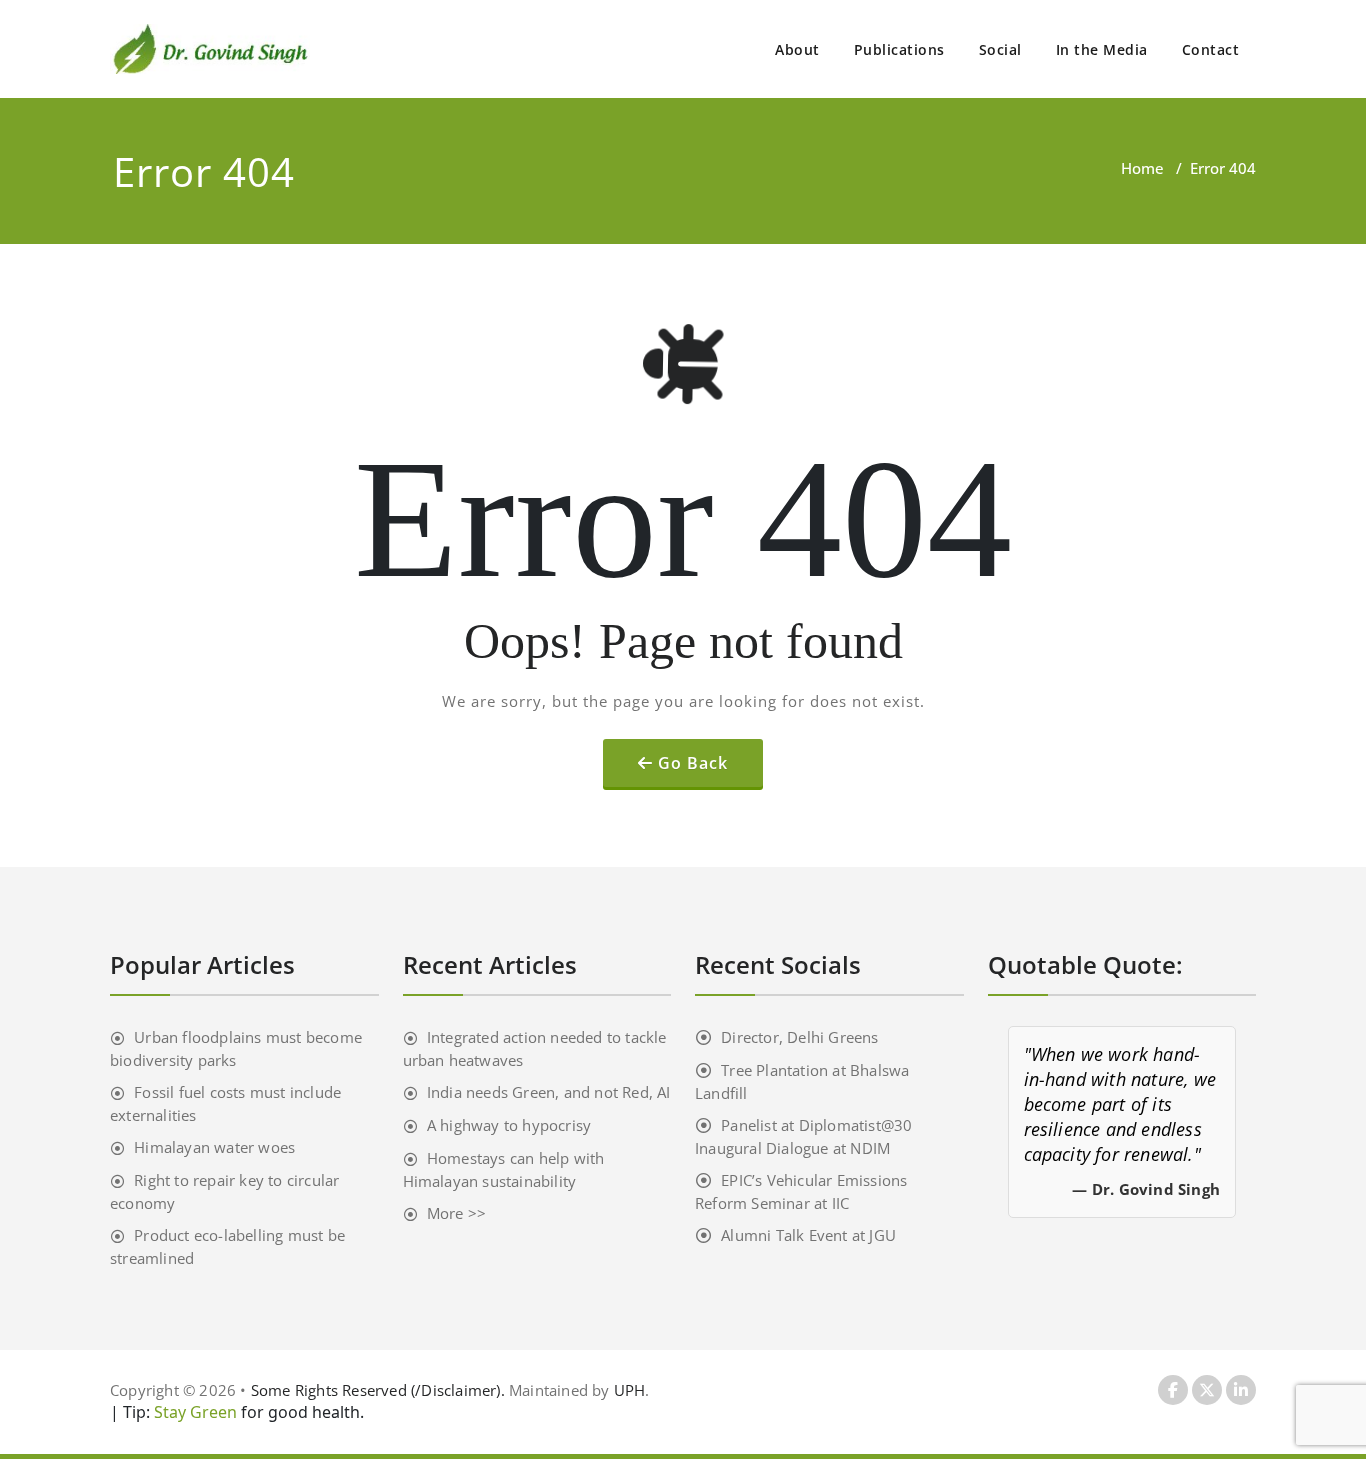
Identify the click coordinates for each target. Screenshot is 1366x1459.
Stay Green (193, 1412)
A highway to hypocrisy (509, 1125)
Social (1000, 49)
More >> (456, 1213)
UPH (630, 1390)
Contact (1211, 49)
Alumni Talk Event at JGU (808, 1235)
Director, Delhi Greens (799, 1037)
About (797, 49)
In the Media (1102, 49)
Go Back (693, 763)
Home (1142, 168)
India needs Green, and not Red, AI (549, 1092)
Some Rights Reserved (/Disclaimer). (380, 1390)
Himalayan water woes (214, 1147)
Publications (899, 49)
